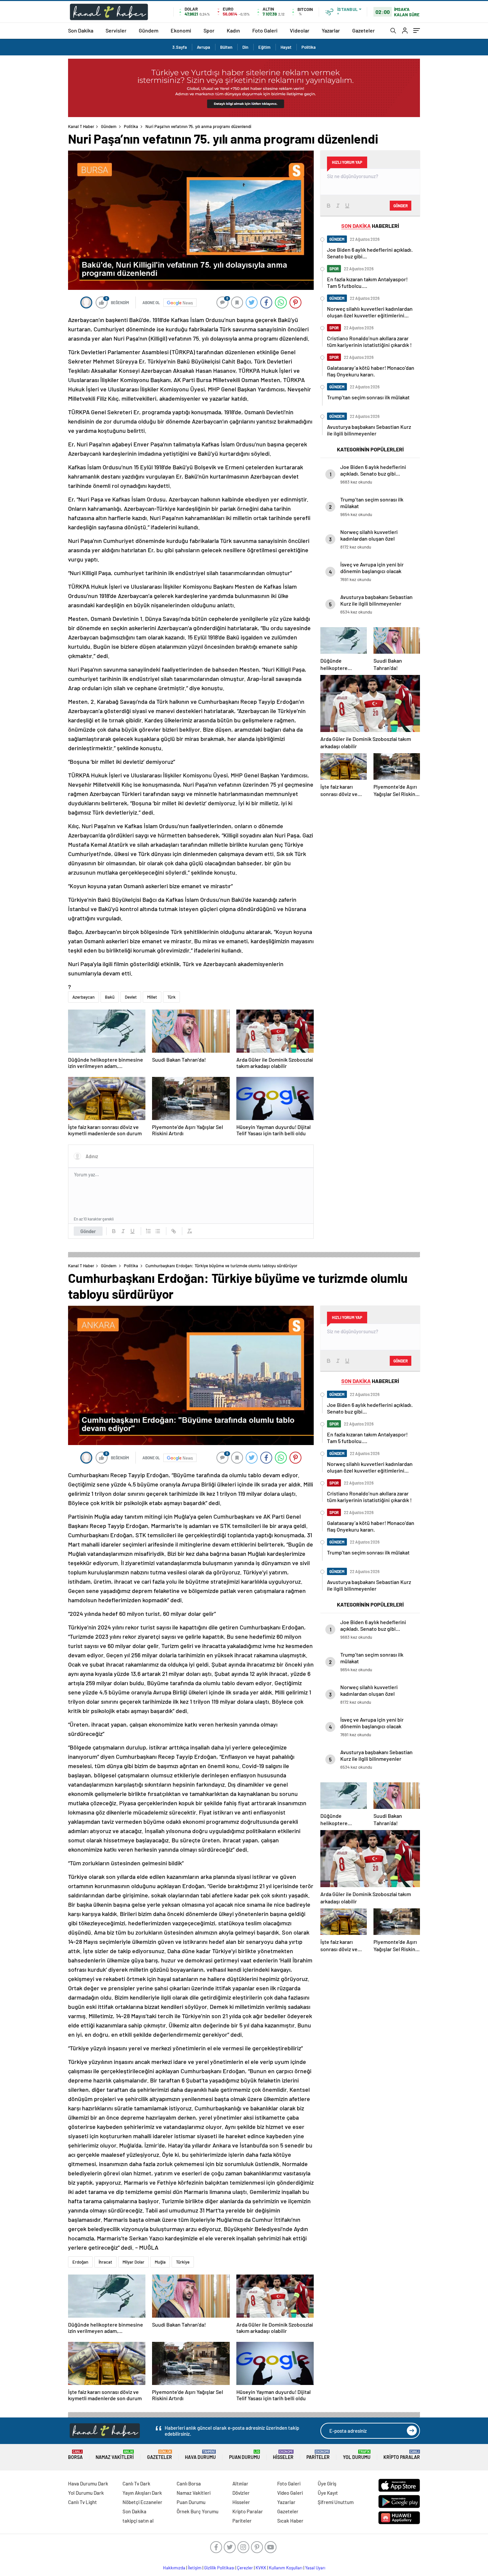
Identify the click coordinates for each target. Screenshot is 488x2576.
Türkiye (183, 2262)
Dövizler (241, 2493)
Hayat (286, 47)
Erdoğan (80, 2262)
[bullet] (158, 1231)
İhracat (105, 2262)
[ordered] (148, 1231)
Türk (171, 997)
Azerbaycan (83, 997)
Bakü (110, 997)
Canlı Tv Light (82, 2502)
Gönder (88, 1231)
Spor (209, 30)
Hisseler (283, 2455)
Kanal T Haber (81, 126)
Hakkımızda (174, 2568)
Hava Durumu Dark (88, 2483)
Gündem (149, 30)
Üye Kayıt (328, 2493)
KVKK (261, 2568)
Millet (152, 997)
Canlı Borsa (189, 2483)
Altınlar (240, 2483)
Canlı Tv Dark (136, 2483)
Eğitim (264, 47)
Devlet (131, 997)
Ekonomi (181, 30)
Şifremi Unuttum (336, 2502)
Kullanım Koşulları (286, 2568)
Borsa (75, 2455)
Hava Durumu (200, 2455)
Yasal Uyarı (315, 2568)
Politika (309, 47)
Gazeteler (364, 30)
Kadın (233, 30)
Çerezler (245, 2568)
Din (245, 47)
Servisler (116, 30)
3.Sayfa (180, 47)
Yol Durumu (357, 2455)
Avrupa (203, 47)
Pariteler (318, 2455)
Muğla (160, 2262)
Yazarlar (331, 30)
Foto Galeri (265, 30)
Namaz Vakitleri (115, 2455)
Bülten (226, 47)
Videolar (300, 30)
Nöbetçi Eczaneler (142, 2502)
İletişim (195, 2568)
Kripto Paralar (402, 2455)
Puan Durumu (244, 2455)
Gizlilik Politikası (219, 2568)
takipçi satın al (138, 2521)
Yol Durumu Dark (86, 2493)
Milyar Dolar (133, 2262)
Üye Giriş (327, 2483)
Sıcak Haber (290, 2521)
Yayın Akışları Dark (142, 2493)
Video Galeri (290, 2493)
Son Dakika (81, 30)
